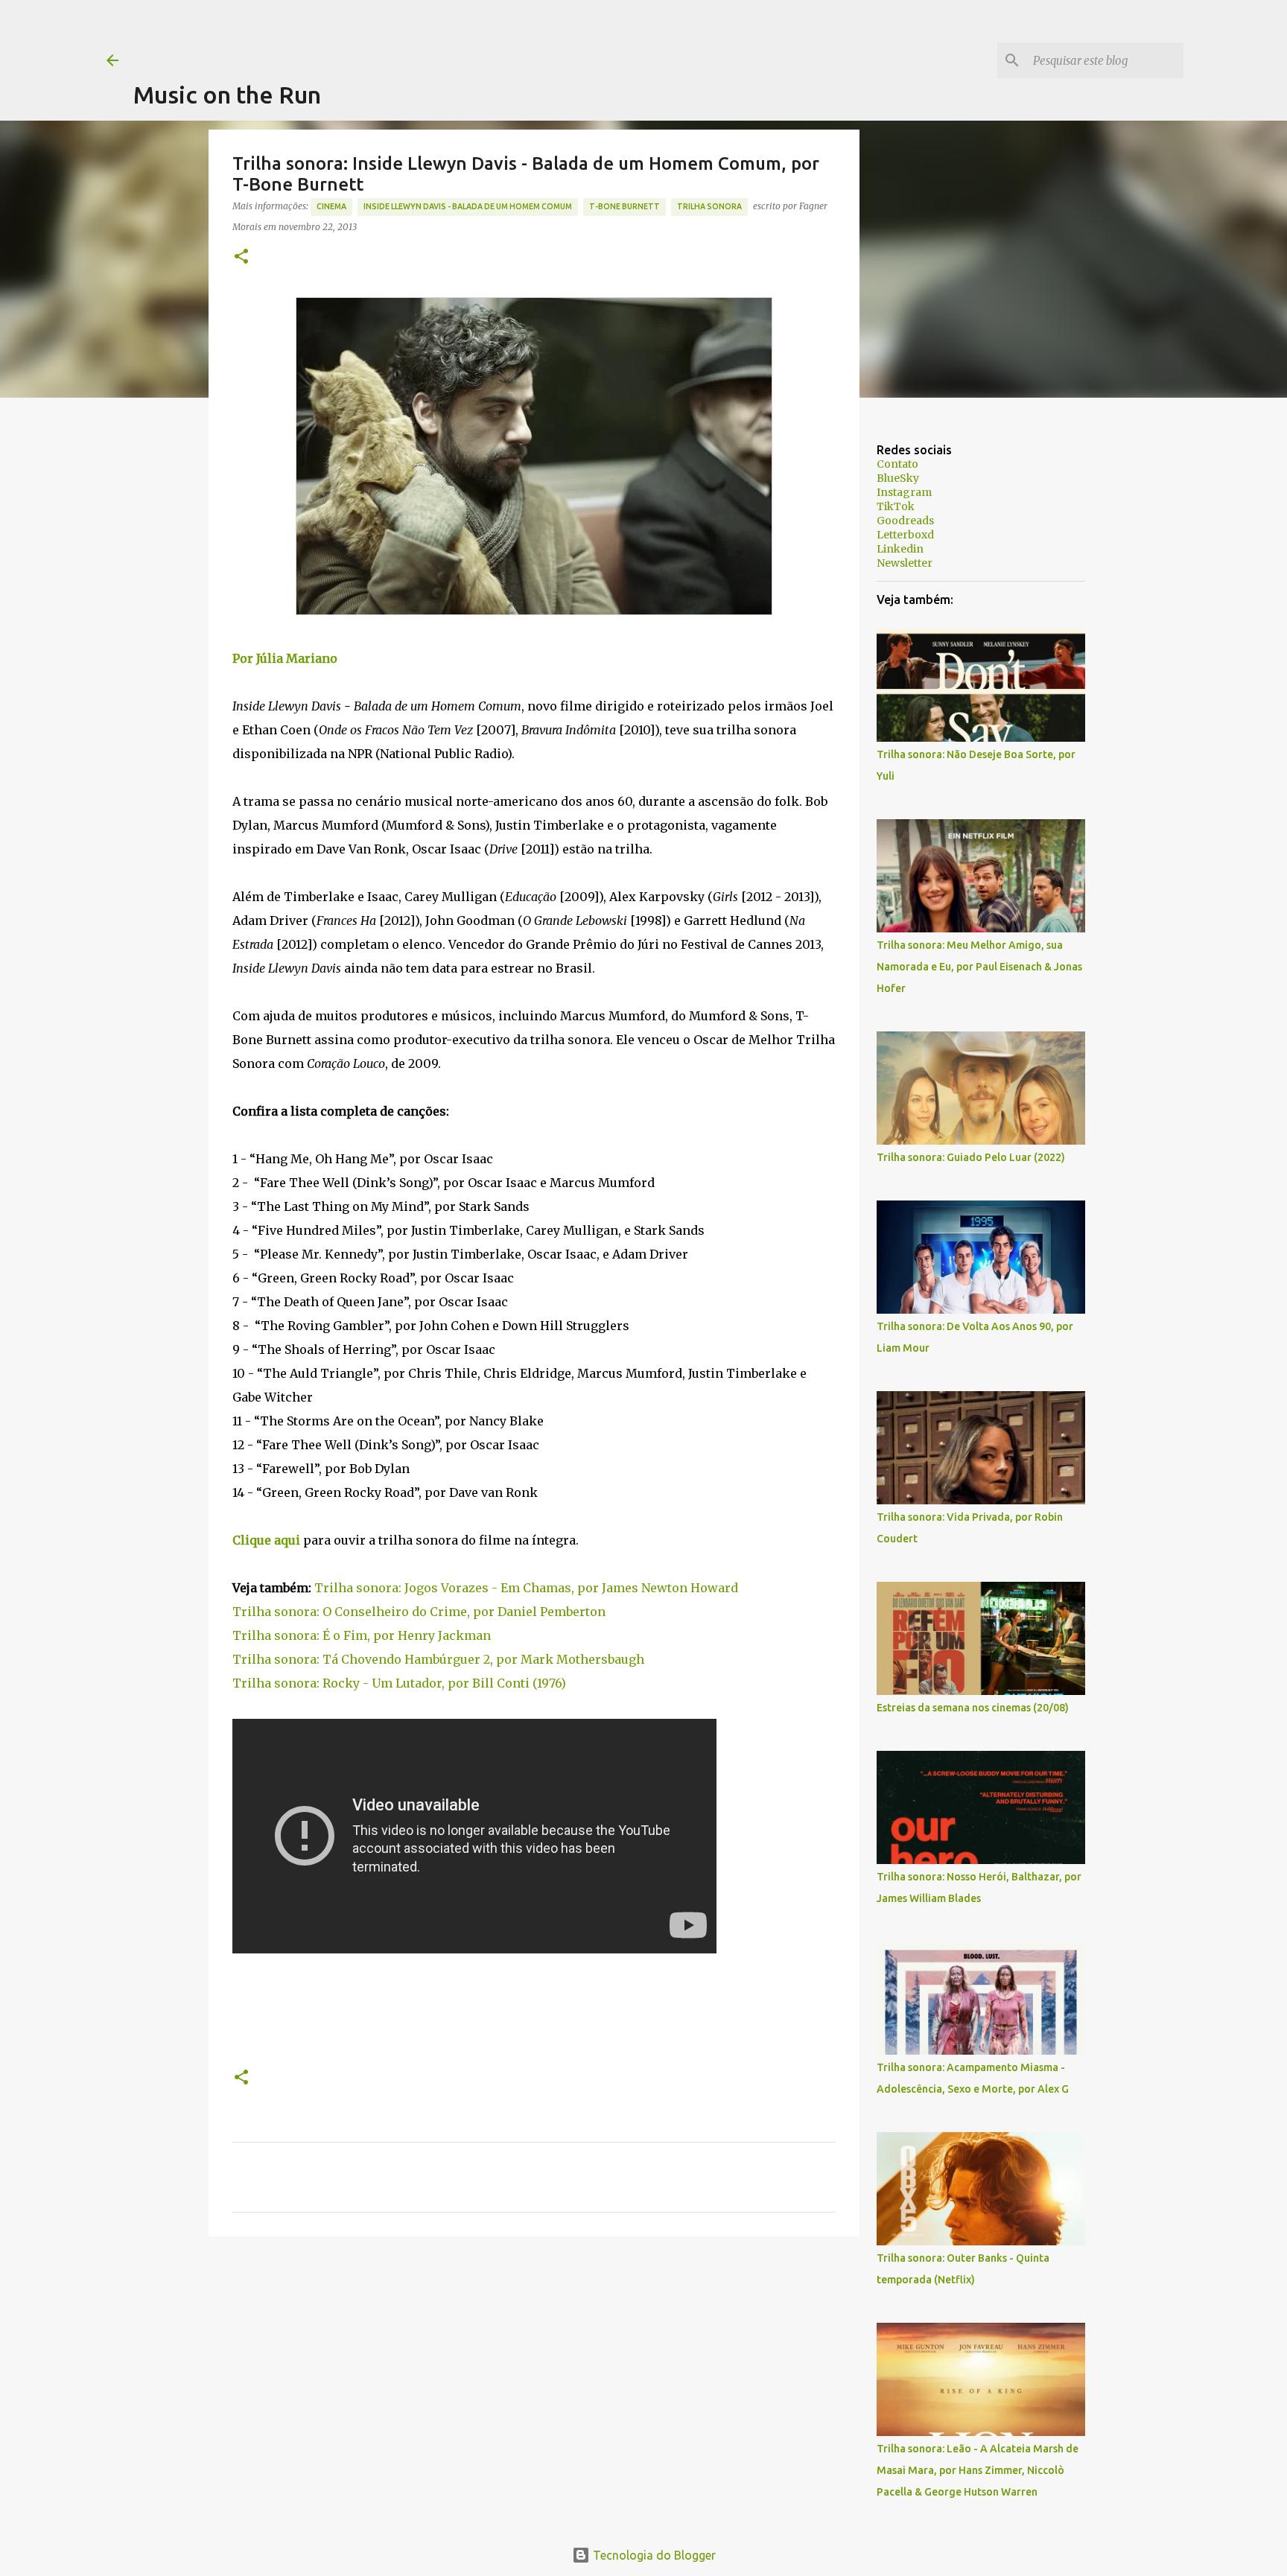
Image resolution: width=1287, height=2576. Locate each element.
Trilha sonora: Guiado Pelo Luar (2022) (971, 1157)
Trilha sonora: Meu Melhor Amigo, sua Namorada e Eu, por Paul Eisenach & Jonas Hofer (979, 967)
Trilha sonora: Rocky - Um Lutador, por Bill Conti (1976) (399, 1683)
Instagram (904, 492)
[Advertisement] (404, 34)
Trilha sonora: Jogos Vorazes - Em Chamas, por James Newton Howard (526, 1588)
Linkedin (900, 549)
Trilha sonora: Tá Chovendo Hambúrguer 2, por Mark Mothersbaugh (438, 1659)
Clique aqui (266, 1540)
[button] (241, 257)
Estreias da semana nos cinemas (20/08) (973, 1708)
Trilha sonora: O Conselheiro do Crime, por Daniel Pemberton (419, 1612)
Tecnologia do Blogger (653, 2555)
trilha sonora (709, 206)
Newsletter (905, 563)
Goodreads (905, 521)
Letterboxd (905, 535)
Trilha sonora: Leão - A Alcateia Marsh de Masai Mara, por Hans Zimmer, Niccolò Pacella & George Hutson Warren (978, 2470)
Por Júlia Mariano (285, 658)
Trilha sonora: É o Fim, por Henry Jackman (362, 1635)
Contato (897, 464)
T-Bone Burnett (625, 206)
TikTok (896, 506)
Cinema (331, 206)
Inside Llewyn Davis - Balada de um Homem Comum (468, 206)
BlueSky (898, 478)
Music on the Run (227, 95)
